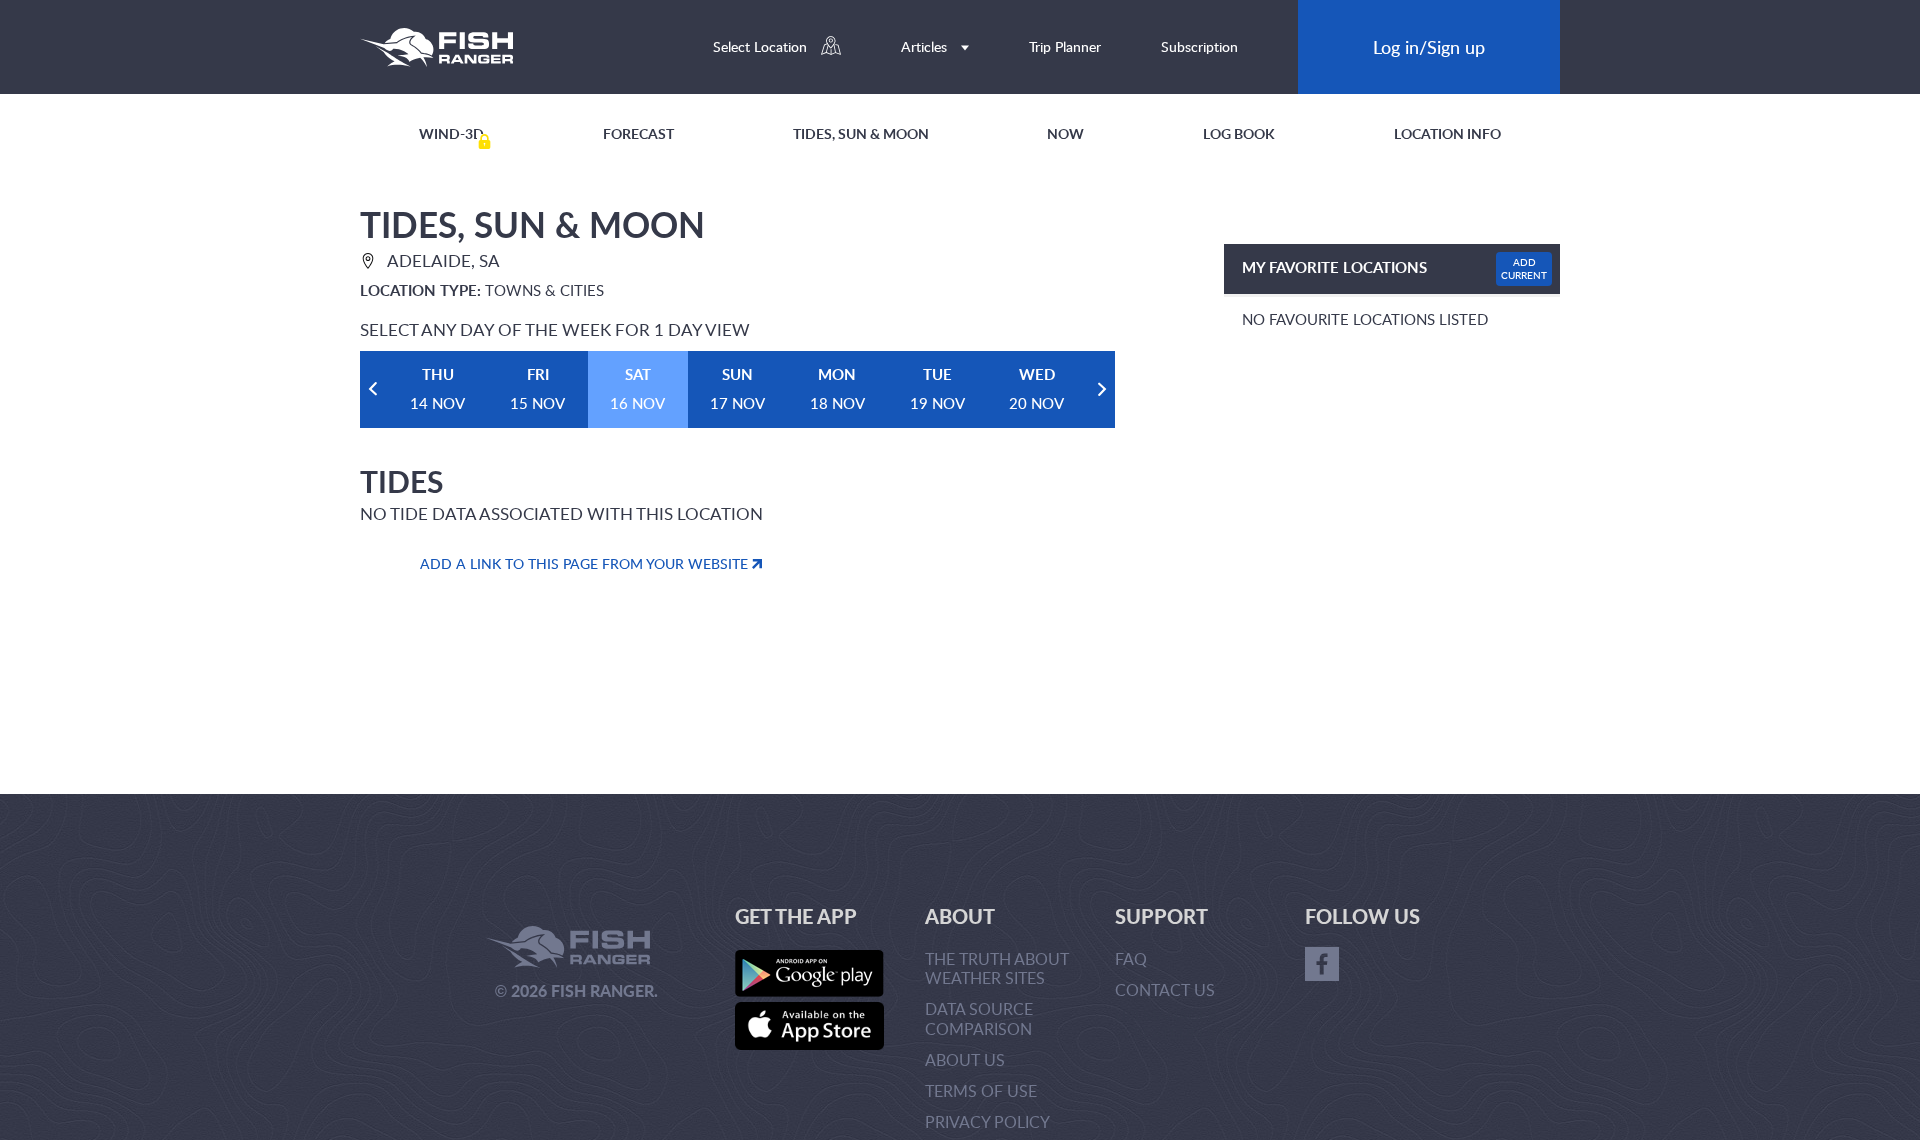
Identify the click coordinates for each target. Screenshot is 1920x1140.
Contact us (1165, 990)
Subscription (1199, 46)
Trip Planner (1065, 46)
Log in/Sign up (1429, 46)
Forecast (638, 133)
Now (1065, 133)
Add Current (1524, 268)
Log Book (1239, 133)
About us (965, 1060)
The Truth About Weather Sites (997, 968)
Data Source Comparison (979, 1018)
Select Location (762, 46)
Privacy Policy (987, 1122)
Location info (1447, 133)
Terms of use (981, 1091)
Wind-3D (451, 133)
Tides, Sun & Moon (861, 133)
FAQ (1131, 959)
